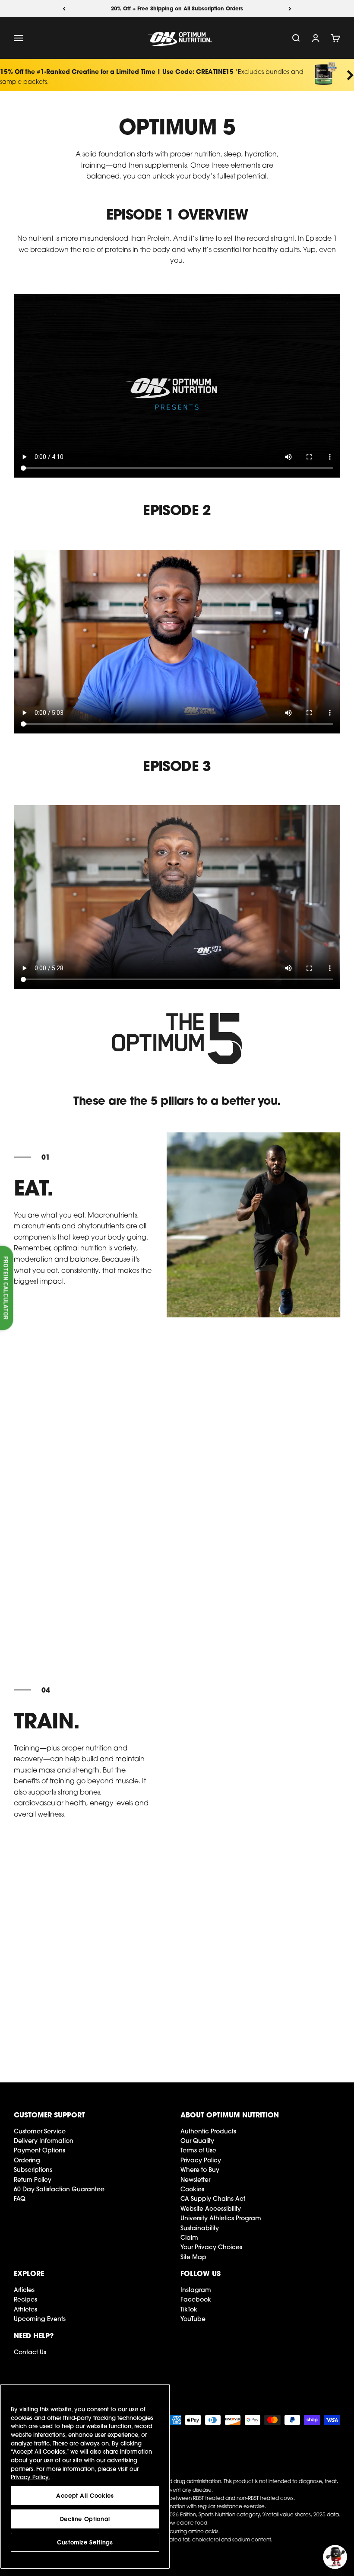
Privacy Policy (201, 2160)
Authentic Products (208, 2131)
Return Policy (33, 2180)
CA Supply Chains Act (213, 2199)
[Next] (290, 9)
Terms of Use (198, 2150)
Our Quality (197, 2141)
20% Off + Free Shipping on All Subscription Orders (177, 8)
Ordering (27, 2160)
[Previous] (64, 9)
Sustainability (200, 2228)
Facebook (196, 2299)
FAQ (20, 2199)
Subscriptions (33, 2170)
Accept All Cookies (85, 2496)
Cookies (192, 2189)
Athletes (25, 2309)
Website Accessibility (211, 2209)
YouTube (193, 2319)
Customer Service (40, 2131)
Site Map (193, 2257)
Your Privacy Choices (211, 2247)
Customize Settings (85, 2542)
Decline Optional (85, 2519)
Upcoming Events (40, 2319)
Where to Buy (200, 2170)
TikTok (189, 2309)
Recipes (25, 2299)
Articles (24, 2290)
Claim (189, 2238)
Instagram (196, 2290)
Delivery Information (44, 2141)
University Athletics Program (221, 2218)
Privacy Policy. (30, 2477)
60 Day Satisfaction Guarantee (59, 2189)
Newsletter (195, 2180)
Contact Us (30, 2352)
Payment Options (40, 2150)
